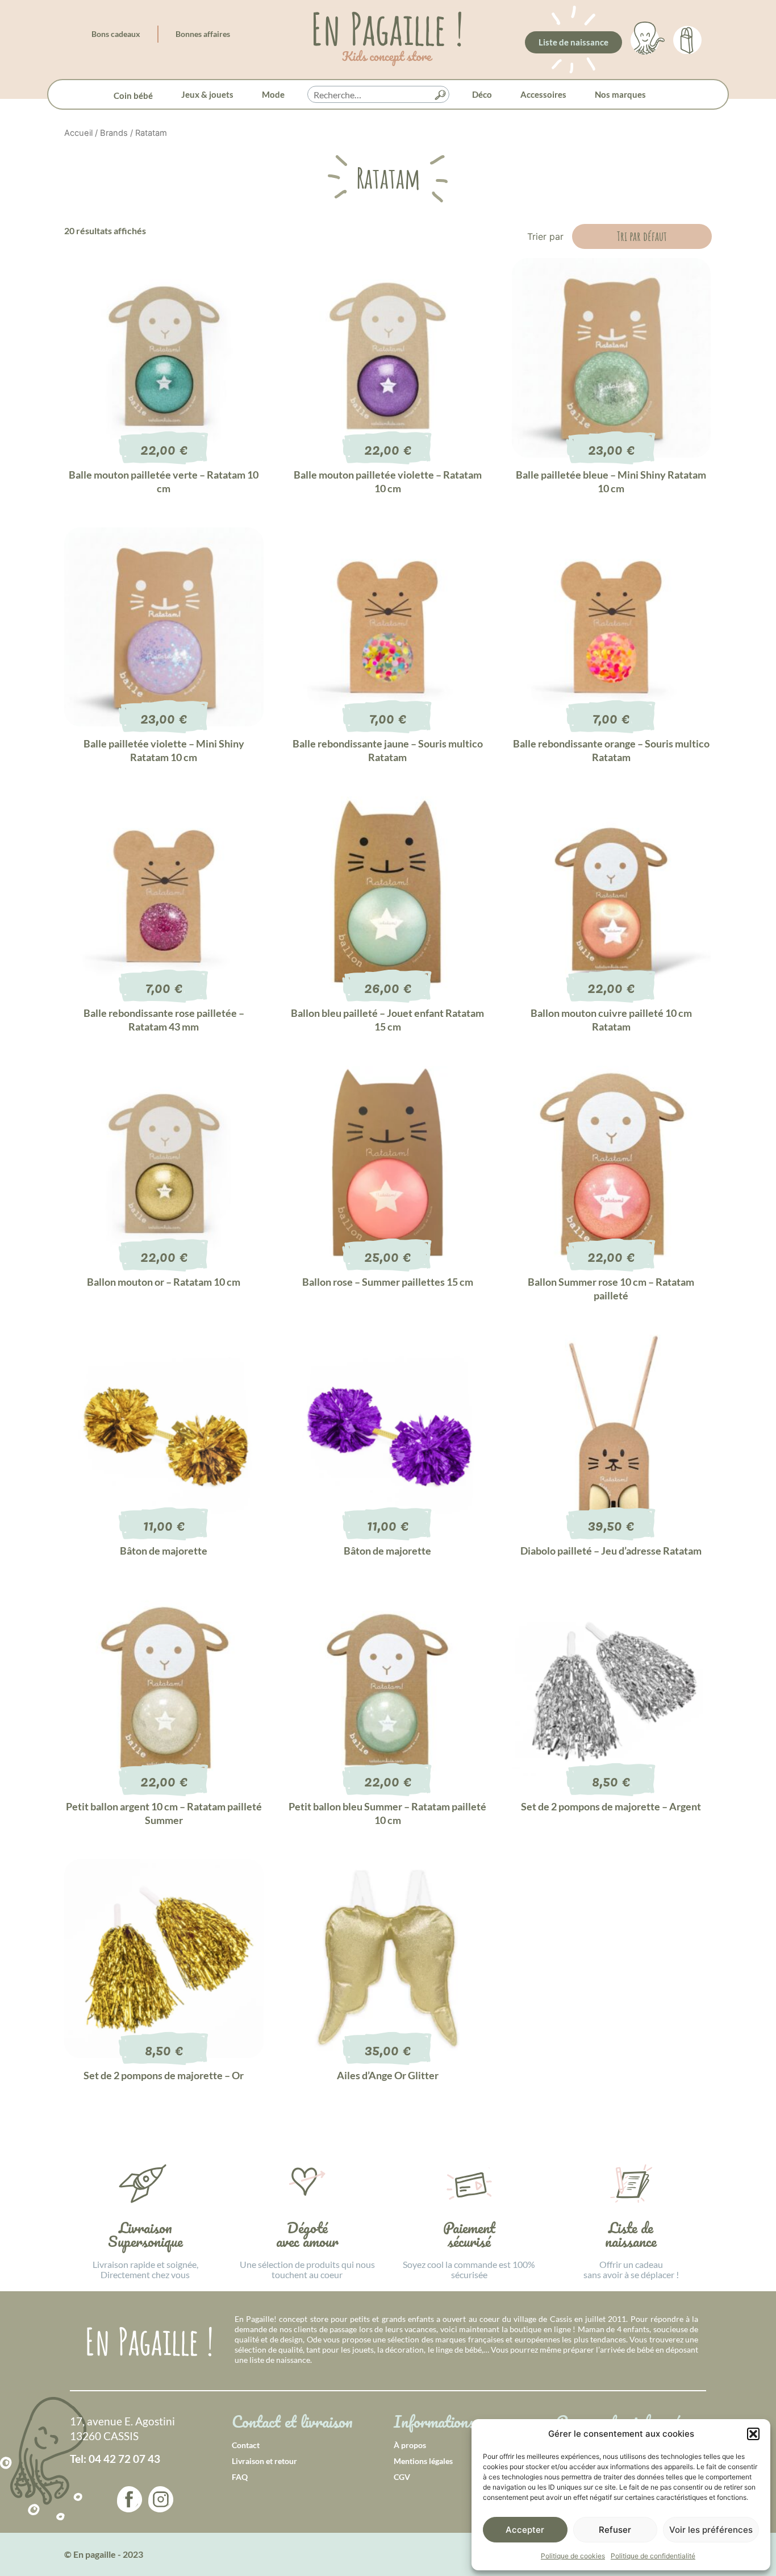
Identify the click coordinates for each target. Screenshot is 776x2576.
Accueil (78, 133)
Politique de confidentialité (653, 2556)
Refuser (615, 2530)
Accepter (525, 2530)
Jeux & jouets (207, 94)
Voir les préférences (711, 2530)
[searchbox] (378, 95)
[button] (753, 2434)
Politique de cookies (573, 2556)
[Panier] (687, 38)
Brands (114, 133)
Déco (482, 94)
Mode (273, 94)
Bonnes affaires (203, 34)
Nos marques (620, 94)
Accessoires (543, 94)
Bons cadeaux (116, 34)
